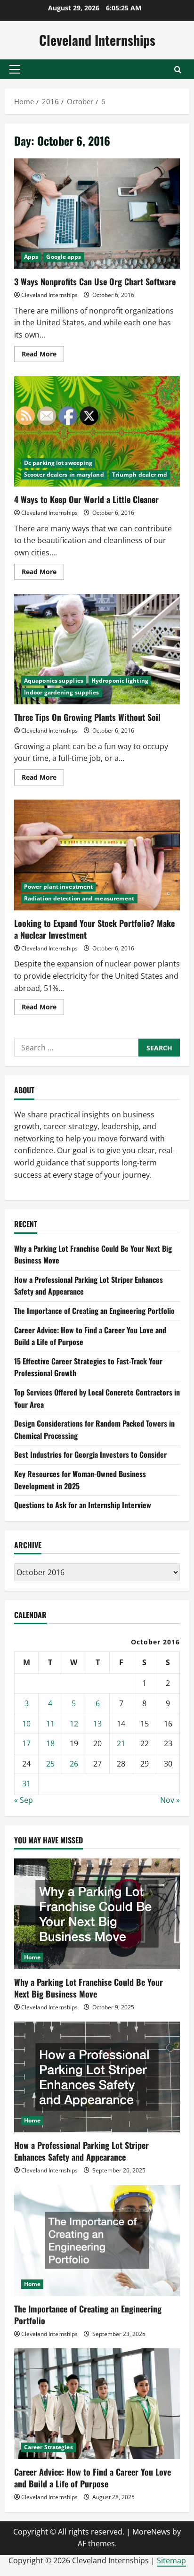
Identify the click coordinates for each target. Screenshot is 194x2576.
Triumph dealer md (140, 475)
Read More (43, 355)
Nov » (170, 1800)
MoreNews (151, 2532)
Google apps (64, 257)
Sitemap (171, 2560)
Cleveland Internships (97, 40)
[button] (15, 69)
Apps (31, 257)
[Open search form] (178, 70)
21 (121, 1743)
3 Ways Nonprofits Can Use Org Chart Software (97, 214)
